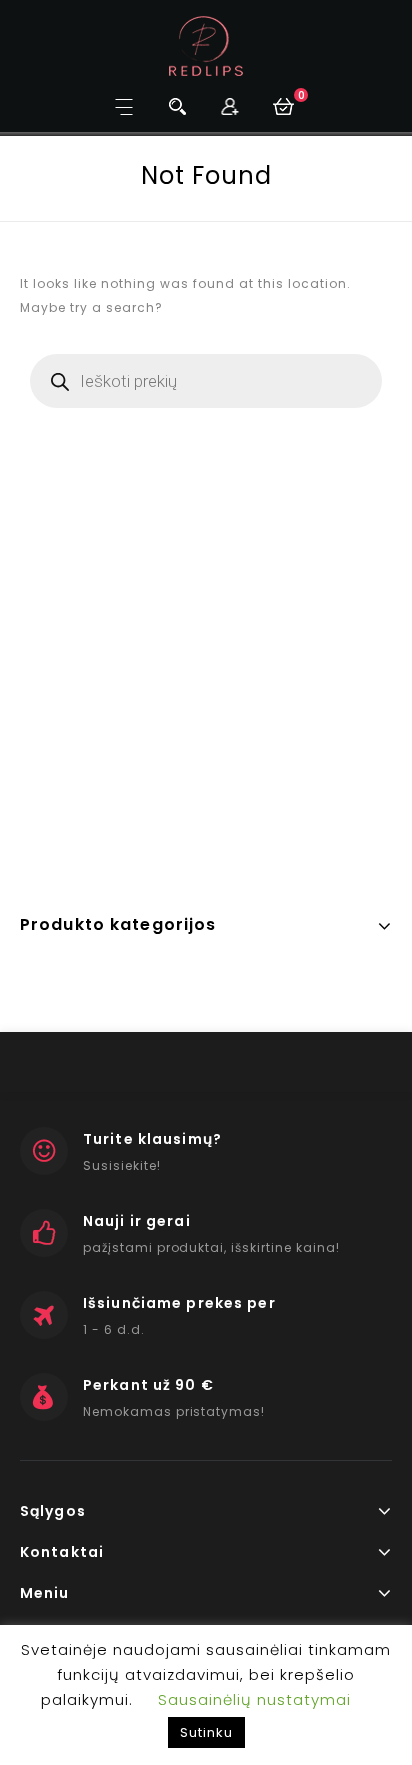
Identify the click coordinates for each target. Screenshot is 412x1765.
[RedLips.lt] (206, 45)
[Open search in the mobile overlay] (206, 381)
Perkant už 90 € (148, 1385)
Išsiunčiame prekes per (179, 1303)
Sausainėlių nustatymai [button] (254, 1699)
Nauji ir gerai (137, 1221)
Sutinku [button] (206, 1732)
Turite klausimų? (152, 1139)
